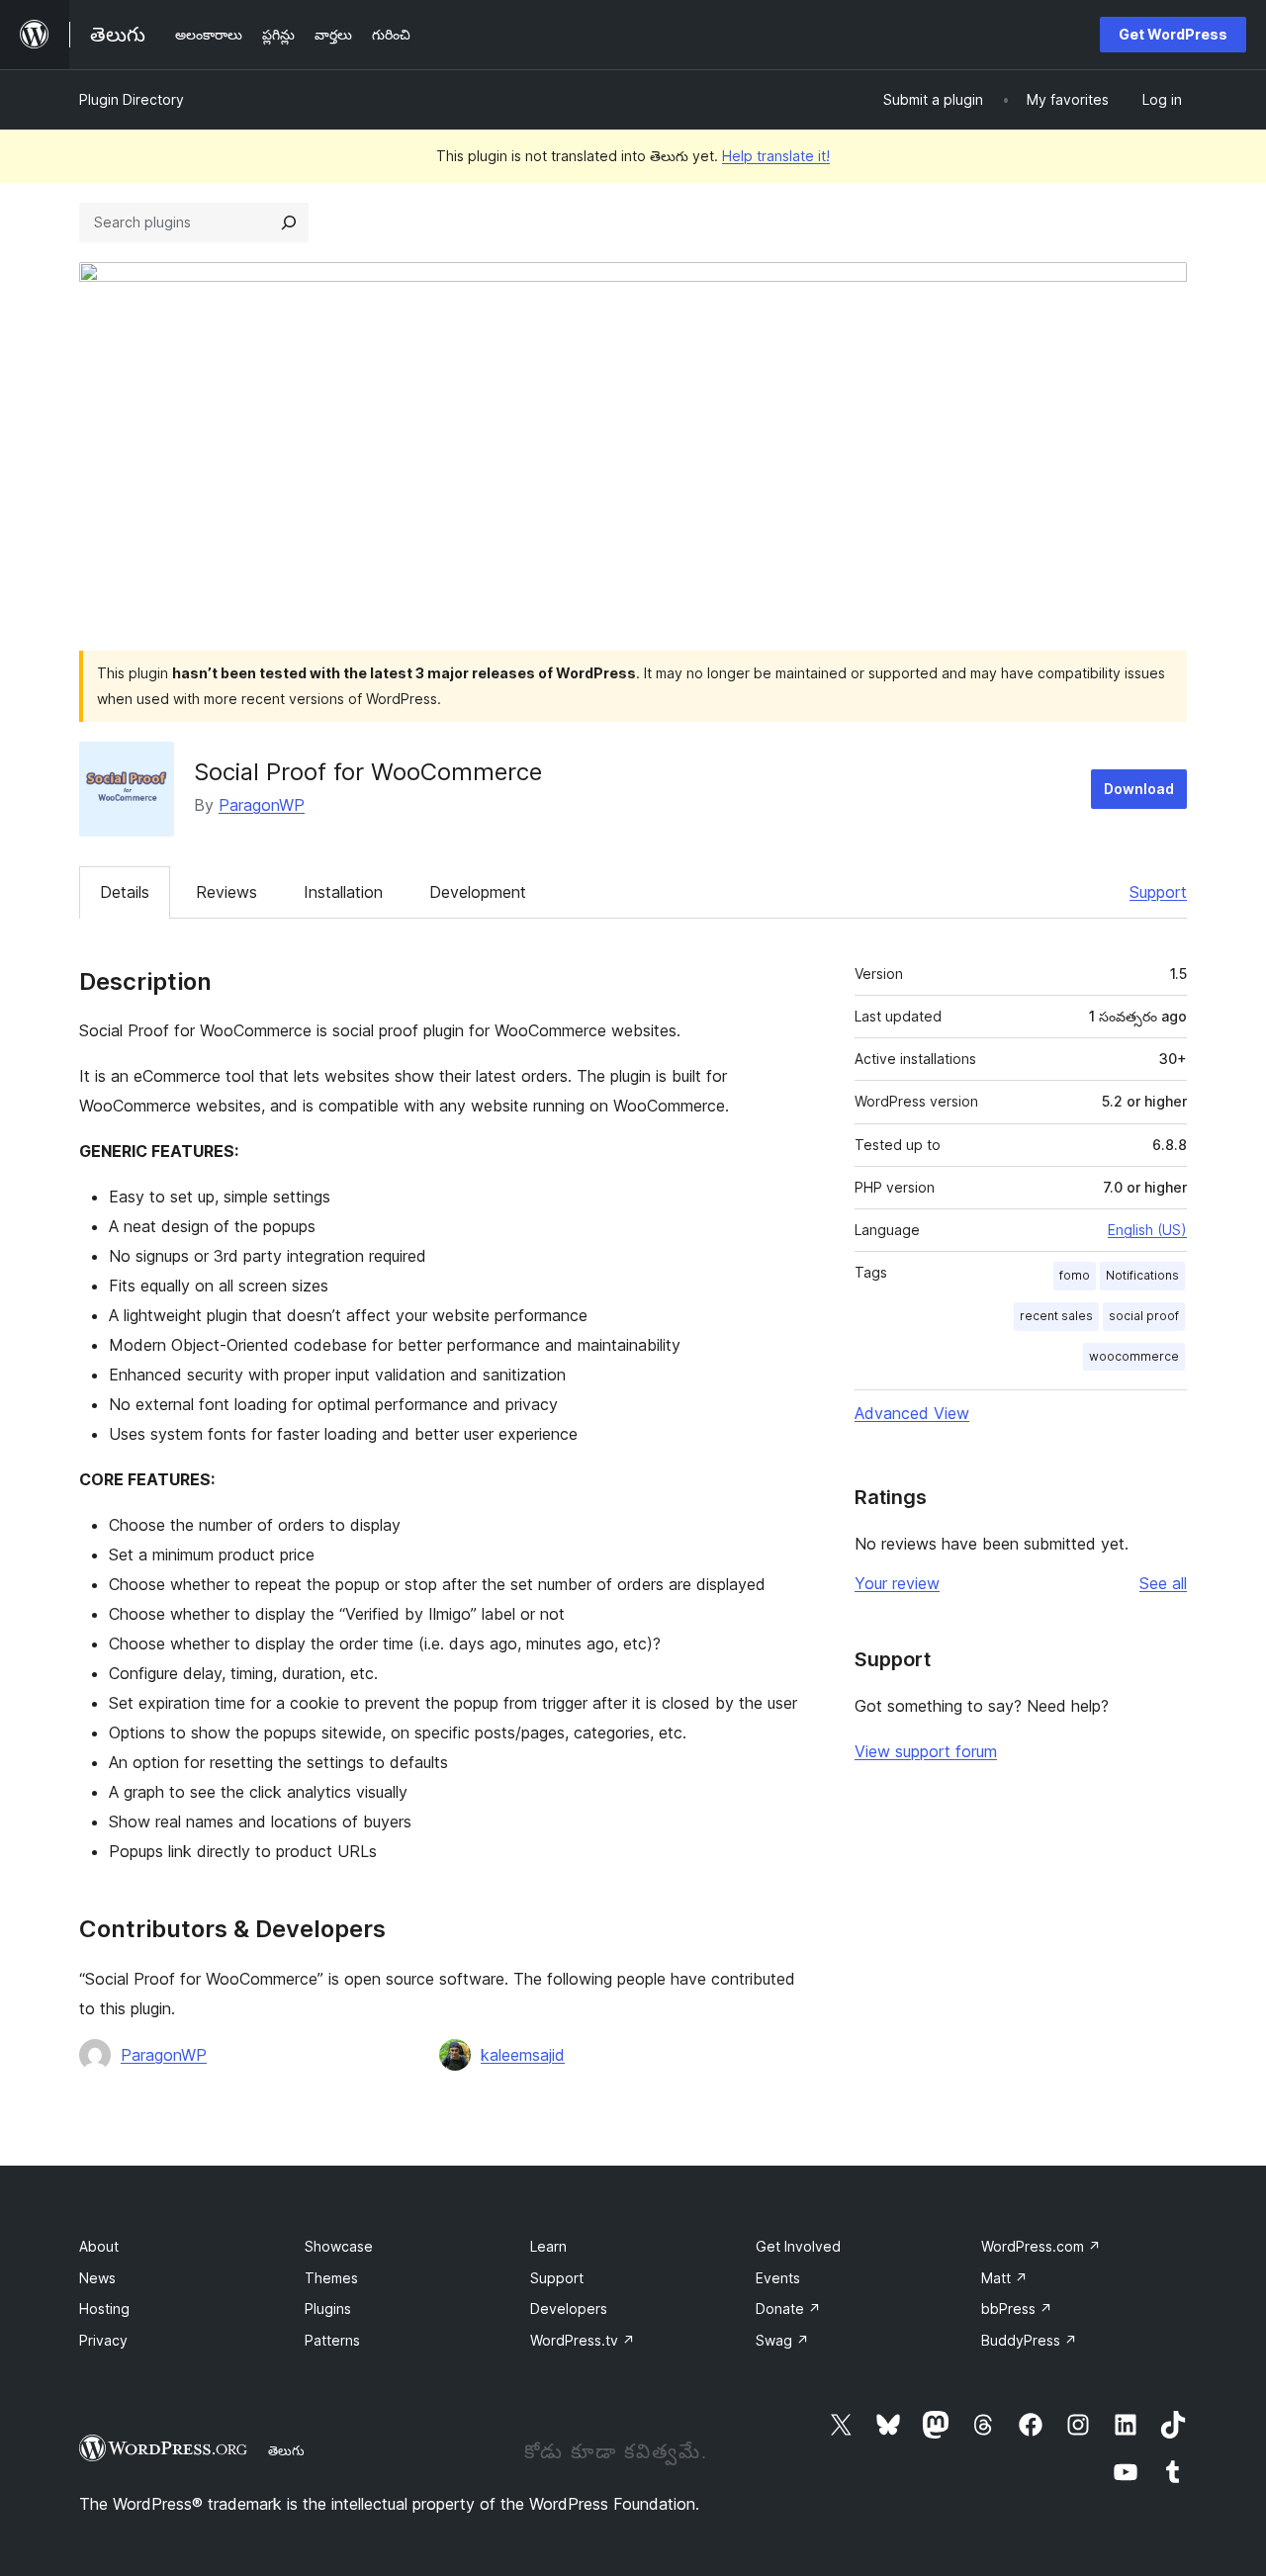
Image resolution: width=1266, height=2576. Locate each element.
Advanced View (912, 1413)
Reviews (226, 892)
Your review (897, 1583)
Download (1139, 789)
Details (125, 892)
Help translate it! (776, 156)
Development (478, 892)
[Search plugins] (289, 222)
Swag (782, 2340)
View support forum (926, 1751)
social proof (1144, 1316)
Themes (331, 2278)
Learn (548, 2246)
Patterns (332, 2340)
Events (778, 2278)
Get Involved (798, 2246)
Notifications (1142, 1275)
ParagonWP (262, 805)
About (99, 2246)
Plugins (328, 2309)
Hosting (104, 2309)
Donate (788, 2309)
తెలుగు (286, 2450)
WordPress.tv (583, 2340)
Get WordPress (1173, 34)
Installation (343, 892)
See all (1163, 1583)
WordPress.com (1041, 2246)
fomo (1075, 1275)
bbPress (1017, 2309)
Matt (1004, 2278)
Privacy (103, 2340)
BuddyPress (1029, 2340)
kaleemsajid (523, 2055)
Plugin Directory (132, 99)
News (97, 2278)
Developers (569, 2309)
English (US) (1147, 1230)
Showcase (339, 2246)
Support (1158, 892)
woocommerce (1134, 1356)
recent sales (1056, 1316)
